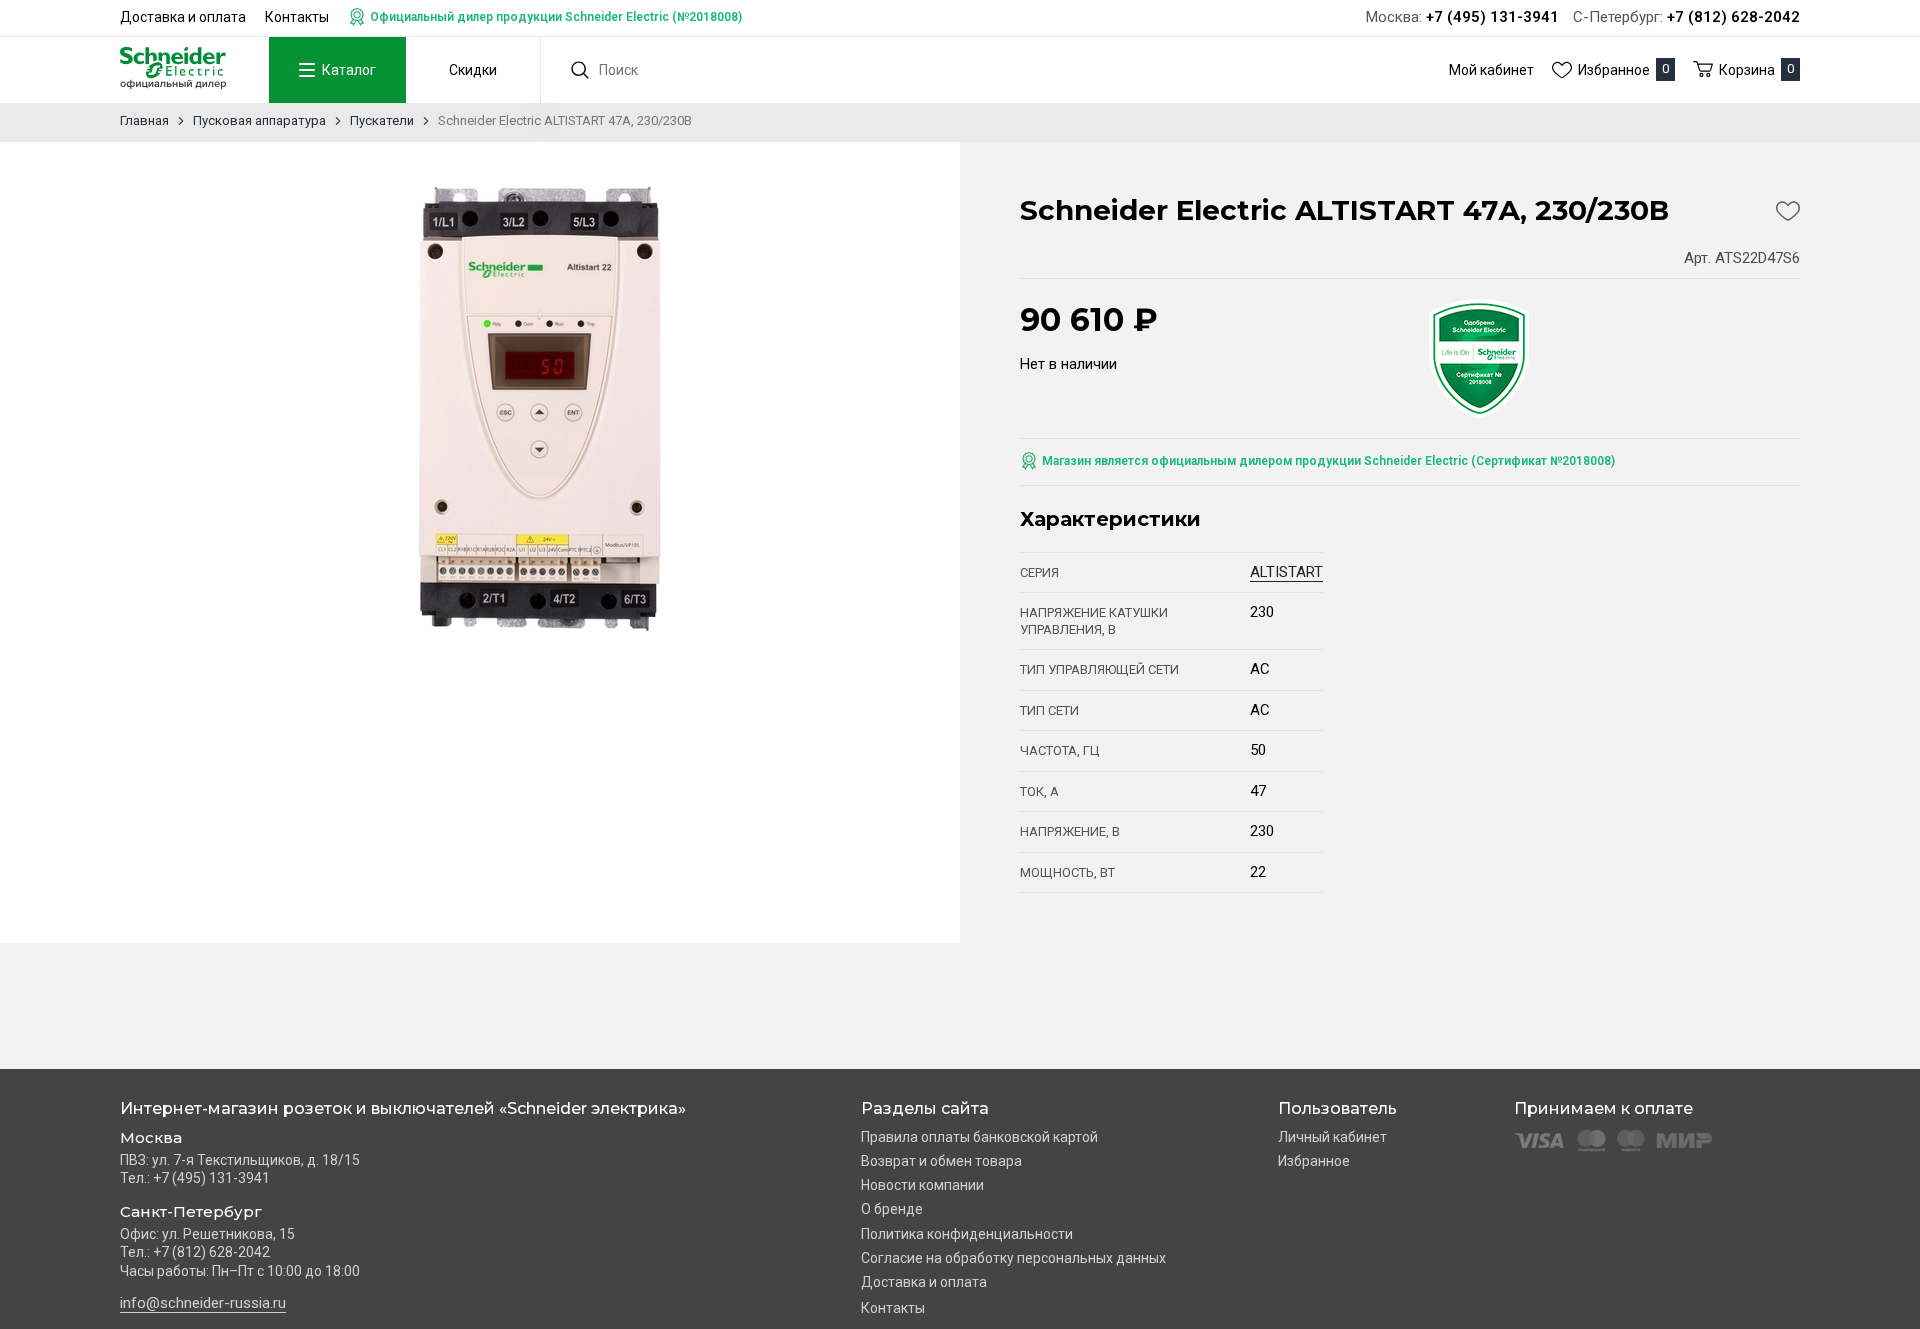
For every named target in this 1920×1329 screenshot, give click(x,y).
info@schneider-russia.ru (203, 1303)
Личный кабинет (1332, 1137)
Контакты (297, 17)
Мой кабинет (1491, 70)
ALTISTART (1286, 572)
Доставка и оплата (183, 17)
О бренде (892, 1209)
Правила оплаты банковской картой (979, 1137)
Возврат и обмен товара (941, 1161)
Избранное (1314, 1161)
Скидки (473, 70)
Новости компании (922, 1185)
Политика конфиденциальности (967, 1234)
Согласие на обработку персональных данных (1013, 1258)
